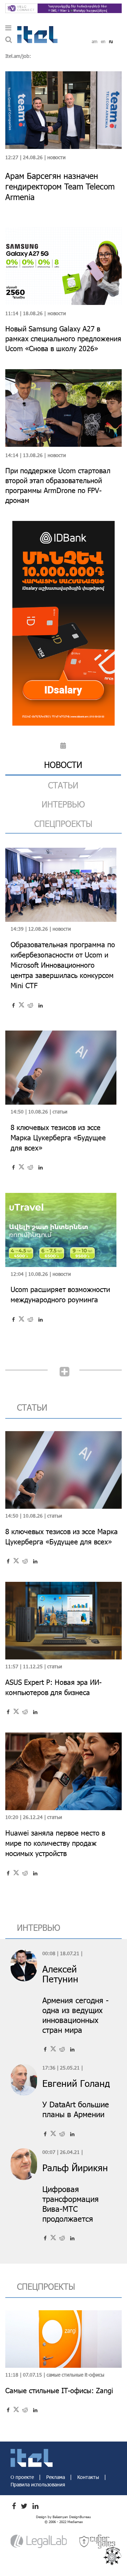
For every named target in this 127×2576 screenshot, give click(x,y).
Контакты (89, 2477)
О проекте (23, 2477)
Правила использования (38, 2484)
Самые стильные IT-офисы (75, 2375)
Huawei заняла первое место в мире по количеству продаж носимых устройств (55, 1843)
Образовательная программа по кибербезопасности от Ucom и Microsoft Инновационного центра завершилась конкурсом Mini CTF (63, 965)
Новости (56, 157)
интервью (63, 804)
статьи (63, 785)
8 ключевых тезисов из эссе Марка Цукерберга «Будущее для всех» (58, 1137)
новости (63, 765)
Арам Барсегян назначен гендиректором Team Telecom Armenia (60, 186)
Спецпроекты (63, 824)
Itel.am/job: (18, 56)
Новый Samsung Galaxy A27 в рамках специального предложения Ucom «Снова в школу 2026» (63, 338)
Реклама (56, 2477)
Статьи (60, 1112)
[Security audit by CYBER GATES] (98, 2541)
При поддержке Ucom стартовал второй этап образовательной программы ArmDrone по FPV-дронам (58, 485)
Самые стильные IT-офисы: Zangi (59, 2390)
